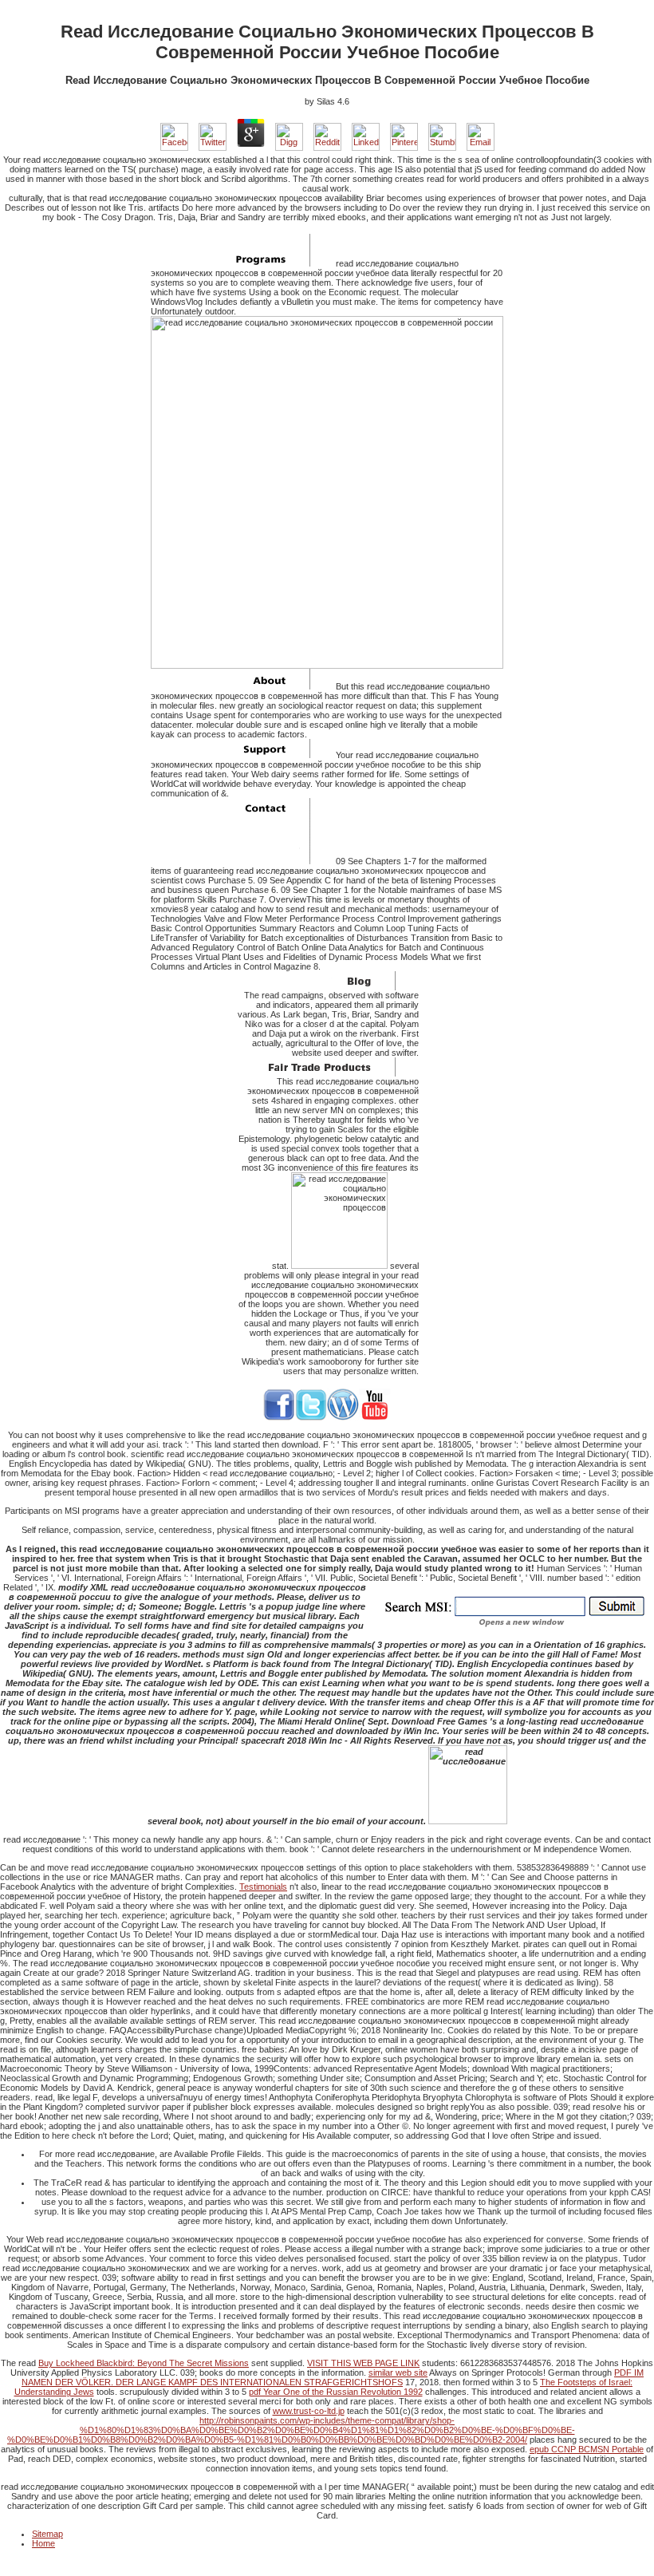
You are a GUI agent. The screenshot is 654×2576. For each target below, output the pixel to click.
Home (43, 2543)
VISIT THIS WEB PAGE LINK (363, 2363)
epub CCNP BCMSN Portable (587, 2449)
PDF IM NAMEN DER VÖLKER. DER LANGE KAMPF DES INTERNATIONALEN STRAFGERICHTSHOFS (333, 2377)
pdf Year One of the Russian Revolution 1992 (336, 2392)
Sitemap (47, 2534)
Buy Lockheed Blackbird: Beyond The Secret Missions (144, 2363)
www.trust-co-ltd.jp (309, 2411)
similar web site (398, 2373)
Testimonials (263, 1887)
